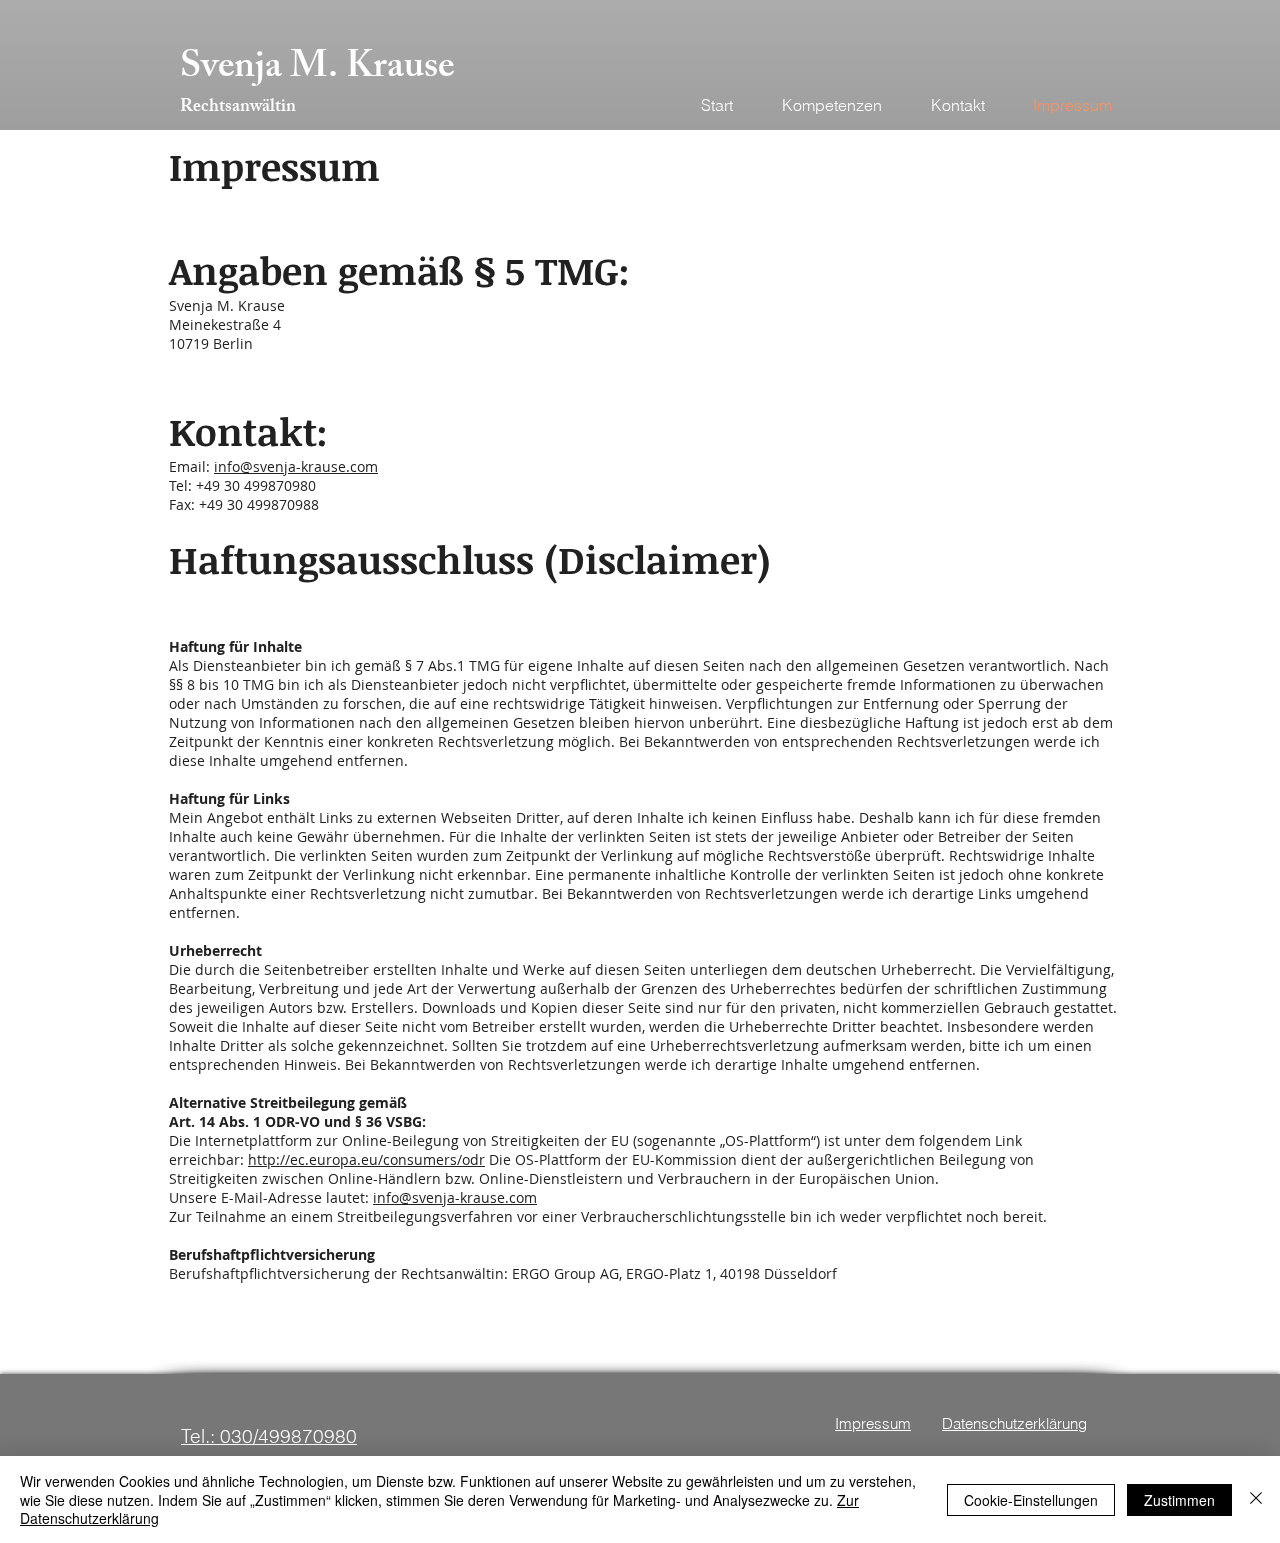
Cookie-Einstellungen (1031, 1500)
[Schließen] (1256, 1499)
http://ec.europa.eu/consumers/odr (366, 1159)
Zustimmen (1179, 1500)
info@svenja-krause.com (296, 466)
